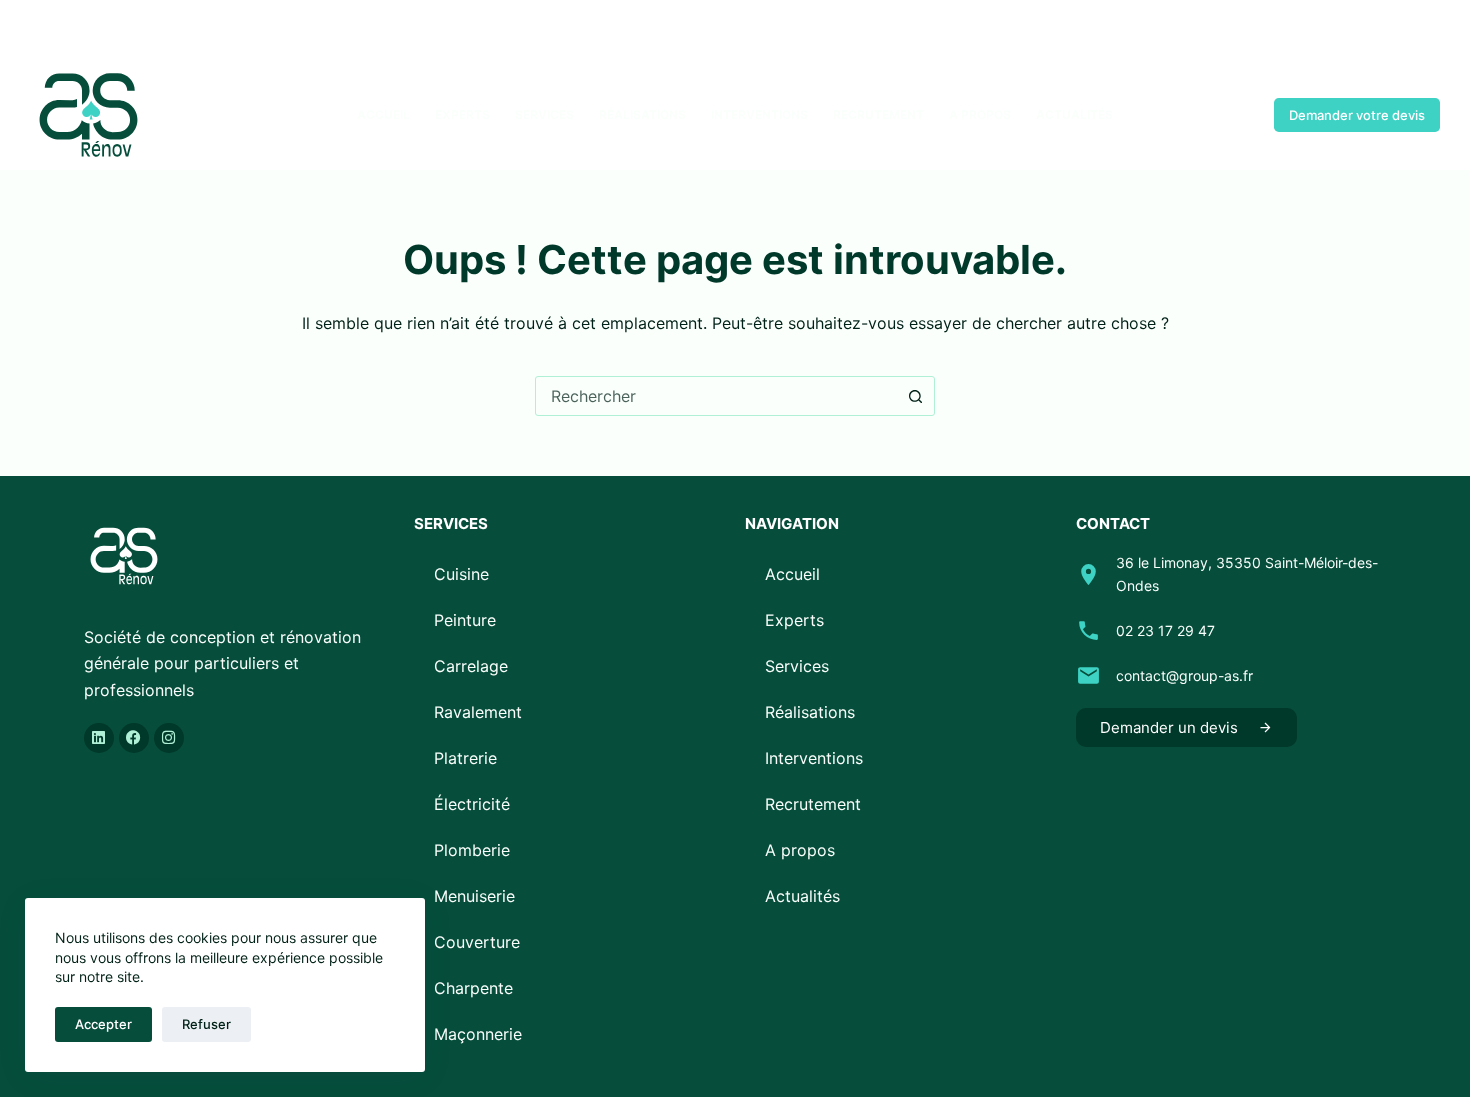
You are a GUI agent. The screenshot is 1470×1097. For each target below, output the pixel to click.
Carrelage (471, 666)
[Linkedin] (99, 738)
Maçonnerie (478, 1034)
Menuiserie (474, 896)
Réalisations (642, 114)
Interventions (759, 114)
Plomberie (472, 850)
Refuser (206, 1024)
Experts (462, 114)
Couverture (477, 942)
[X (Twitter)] (67, 30)
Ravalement (478, 712)
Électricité (472, 804)
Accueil (383, 114)
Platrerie (465, 758)
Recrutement (878, 114)
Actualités (1074, 114)
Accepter (103, 1024)
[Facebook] (37, 30)
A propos (980, 114)
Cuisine (461, 574)
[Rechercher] (1432, 30)
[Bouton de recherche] (915, 396)
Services (544, 114)
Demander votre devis (1357, 115)
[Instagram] (97, 30)
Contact (1212, 115)
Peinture (465, 620)
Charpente (473, 988)
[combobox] (716, 396)
